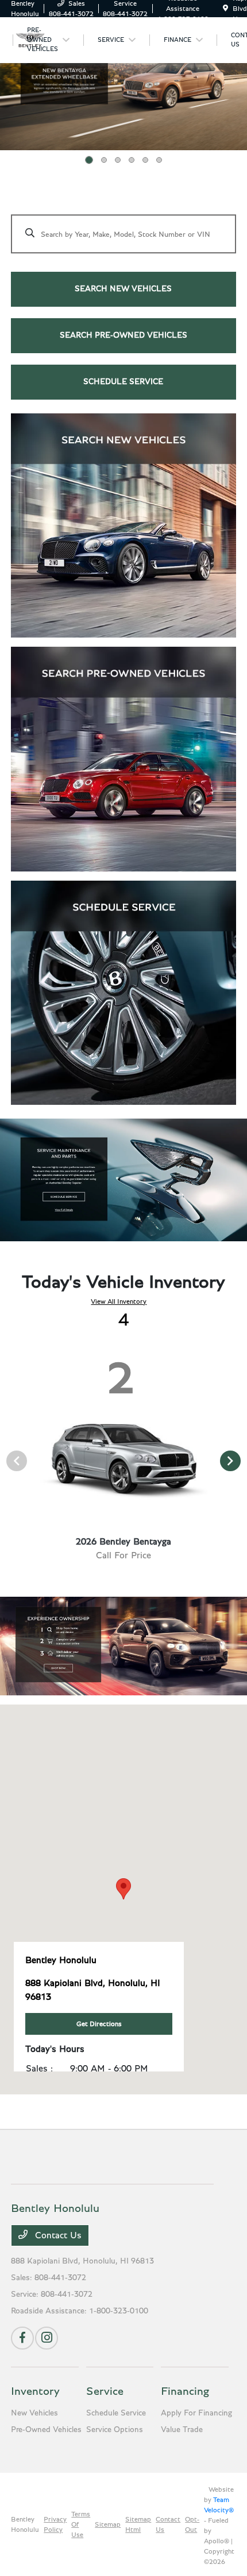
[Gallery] (123, 81)
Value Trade (182, 2430)
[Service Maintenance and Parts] (123, 1180)
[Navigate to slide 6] (159, 160)
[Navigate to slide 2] (104, 160)
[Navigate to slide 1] (89, 160)
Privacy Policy (55, 2524)
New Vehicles (34, 2413)
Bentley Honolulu (25, 2524)
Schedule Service (116, 2413)
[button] (123, 1889)
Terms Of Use (81, 2524)
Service (105, 2391)
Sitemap (108, 2524)
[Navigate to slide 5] (145, 160)
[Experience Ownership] (123, 1646)
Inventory (35, 2391)
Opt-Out (192, 2524)
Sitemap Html (138, 2524)
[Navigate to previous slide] (9, 81)
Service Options (115, 2430)
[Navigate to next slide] (238, 81)
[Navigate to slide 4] (132, 160)
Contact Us (57, 2235)
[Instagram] (47, 2338)
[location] (225, 9)
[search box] (123, 228)
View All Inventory (119, 1301)
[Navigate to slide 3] (118, 160)
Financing (185, 2391)
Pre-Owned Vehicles (46, 2430)
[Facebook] (22, 2338)
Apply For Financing (196, 2413)
